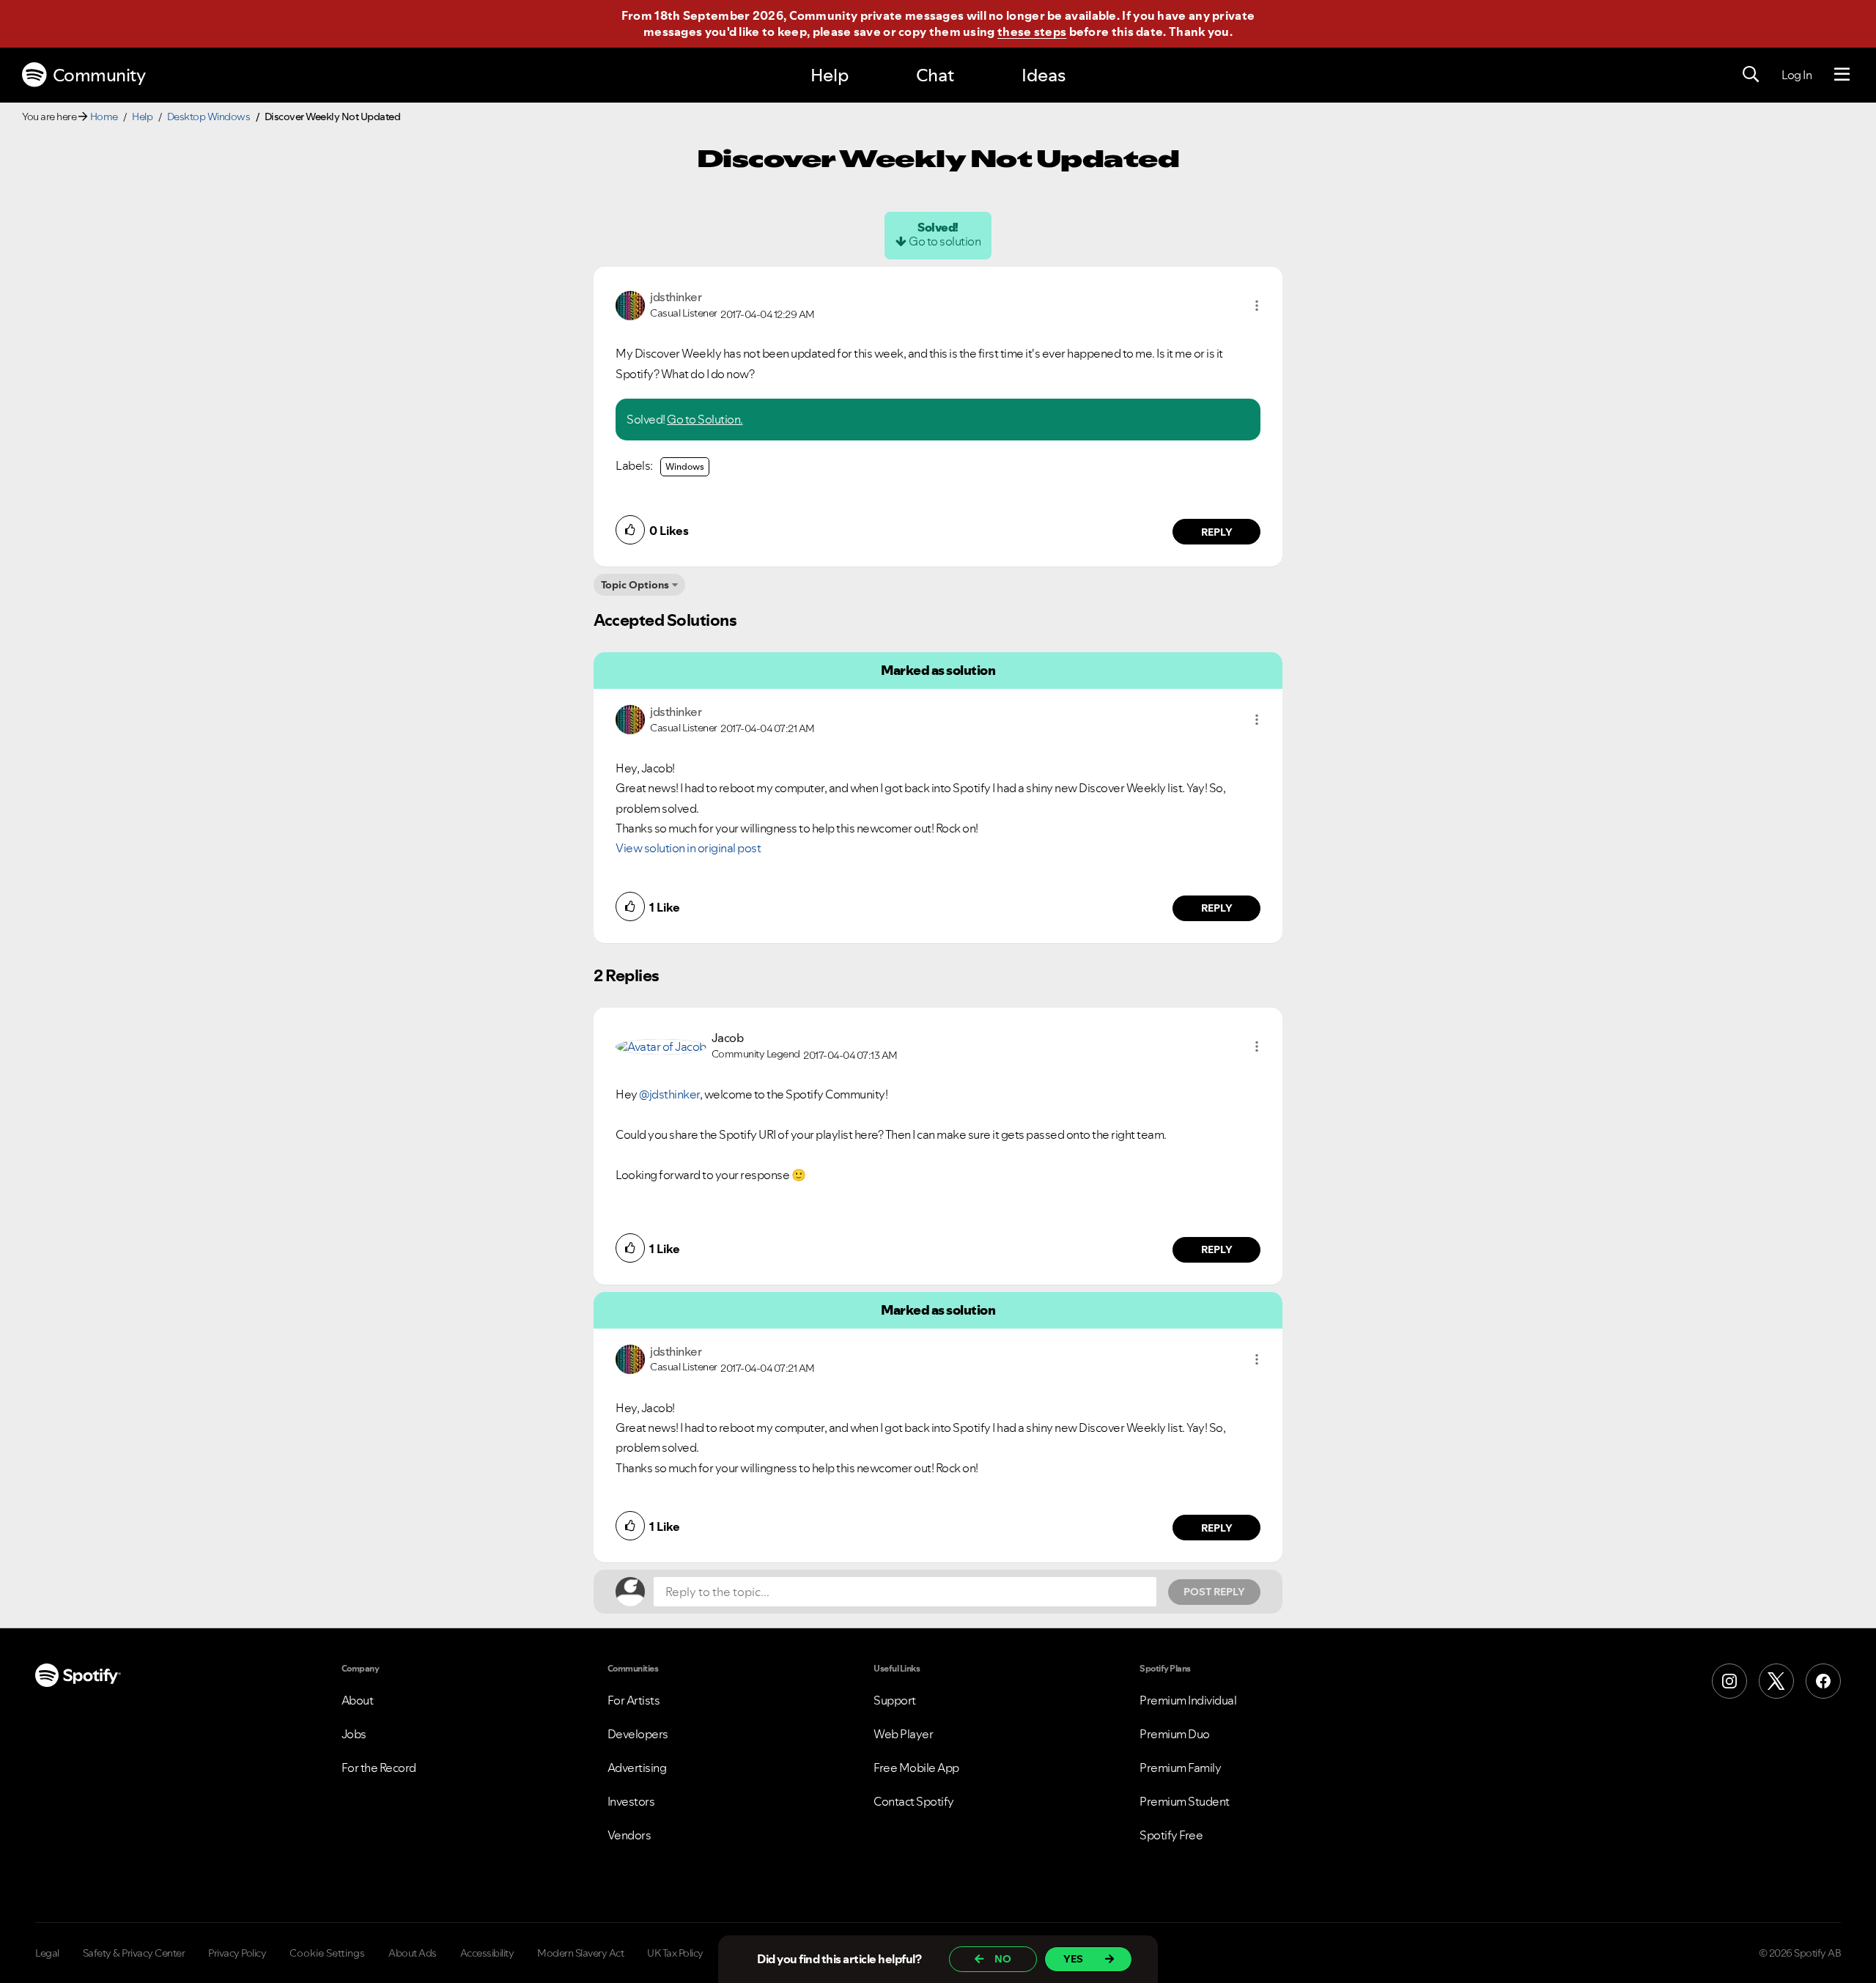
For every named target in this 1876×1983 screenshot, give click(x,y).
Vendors (629, 1835)
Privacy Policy (237, 1953)
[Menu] (1842, 75)
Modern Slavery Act (580, 1953)
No (1003, 1959)
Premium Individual (1188, 1700)
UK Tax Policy (675, 1953)
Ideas (1044, 75)
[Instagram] (1729, 1681)
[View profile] (630, 304)
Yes (1073, 1959)
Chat (935, 75)
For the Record (379, 1768)
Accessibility (487, 1953)
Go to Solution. (705, 419)
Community (99, 75)
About (358, 1700)
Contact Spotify (914, 1801)
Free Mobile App (916, 1768)
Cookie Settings (327, 1953)
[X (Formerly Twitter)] (1776, 1681)
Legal (47, 1953)
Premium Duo (1175, 1734)
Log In (1796, 75)
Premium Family (1180, 1768)
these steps (1032, 32)
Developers (638, 1734)
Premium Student (1185, 1801)
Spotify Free (1171, 1835)
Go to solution (945, 241)
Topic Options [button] (635, 585)
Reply (1217, 532)
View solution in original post (688, 848)
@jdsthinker (669, 1094)
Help (830, 75)
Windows (685, 466)
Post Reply (1214, 1592)
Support (895, 1700)
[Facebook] (1823, 1681)
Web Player (903, 1734)
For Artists (634, 1700)
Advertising (637, 1768)
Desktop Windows (209, 117)
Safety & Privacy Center (134, 1953)
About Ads (413, 1953)
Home (104, 117)
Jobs (354, 1734)
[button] (1257, 306)
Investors (631, 1801)
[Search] (1751, 75)
